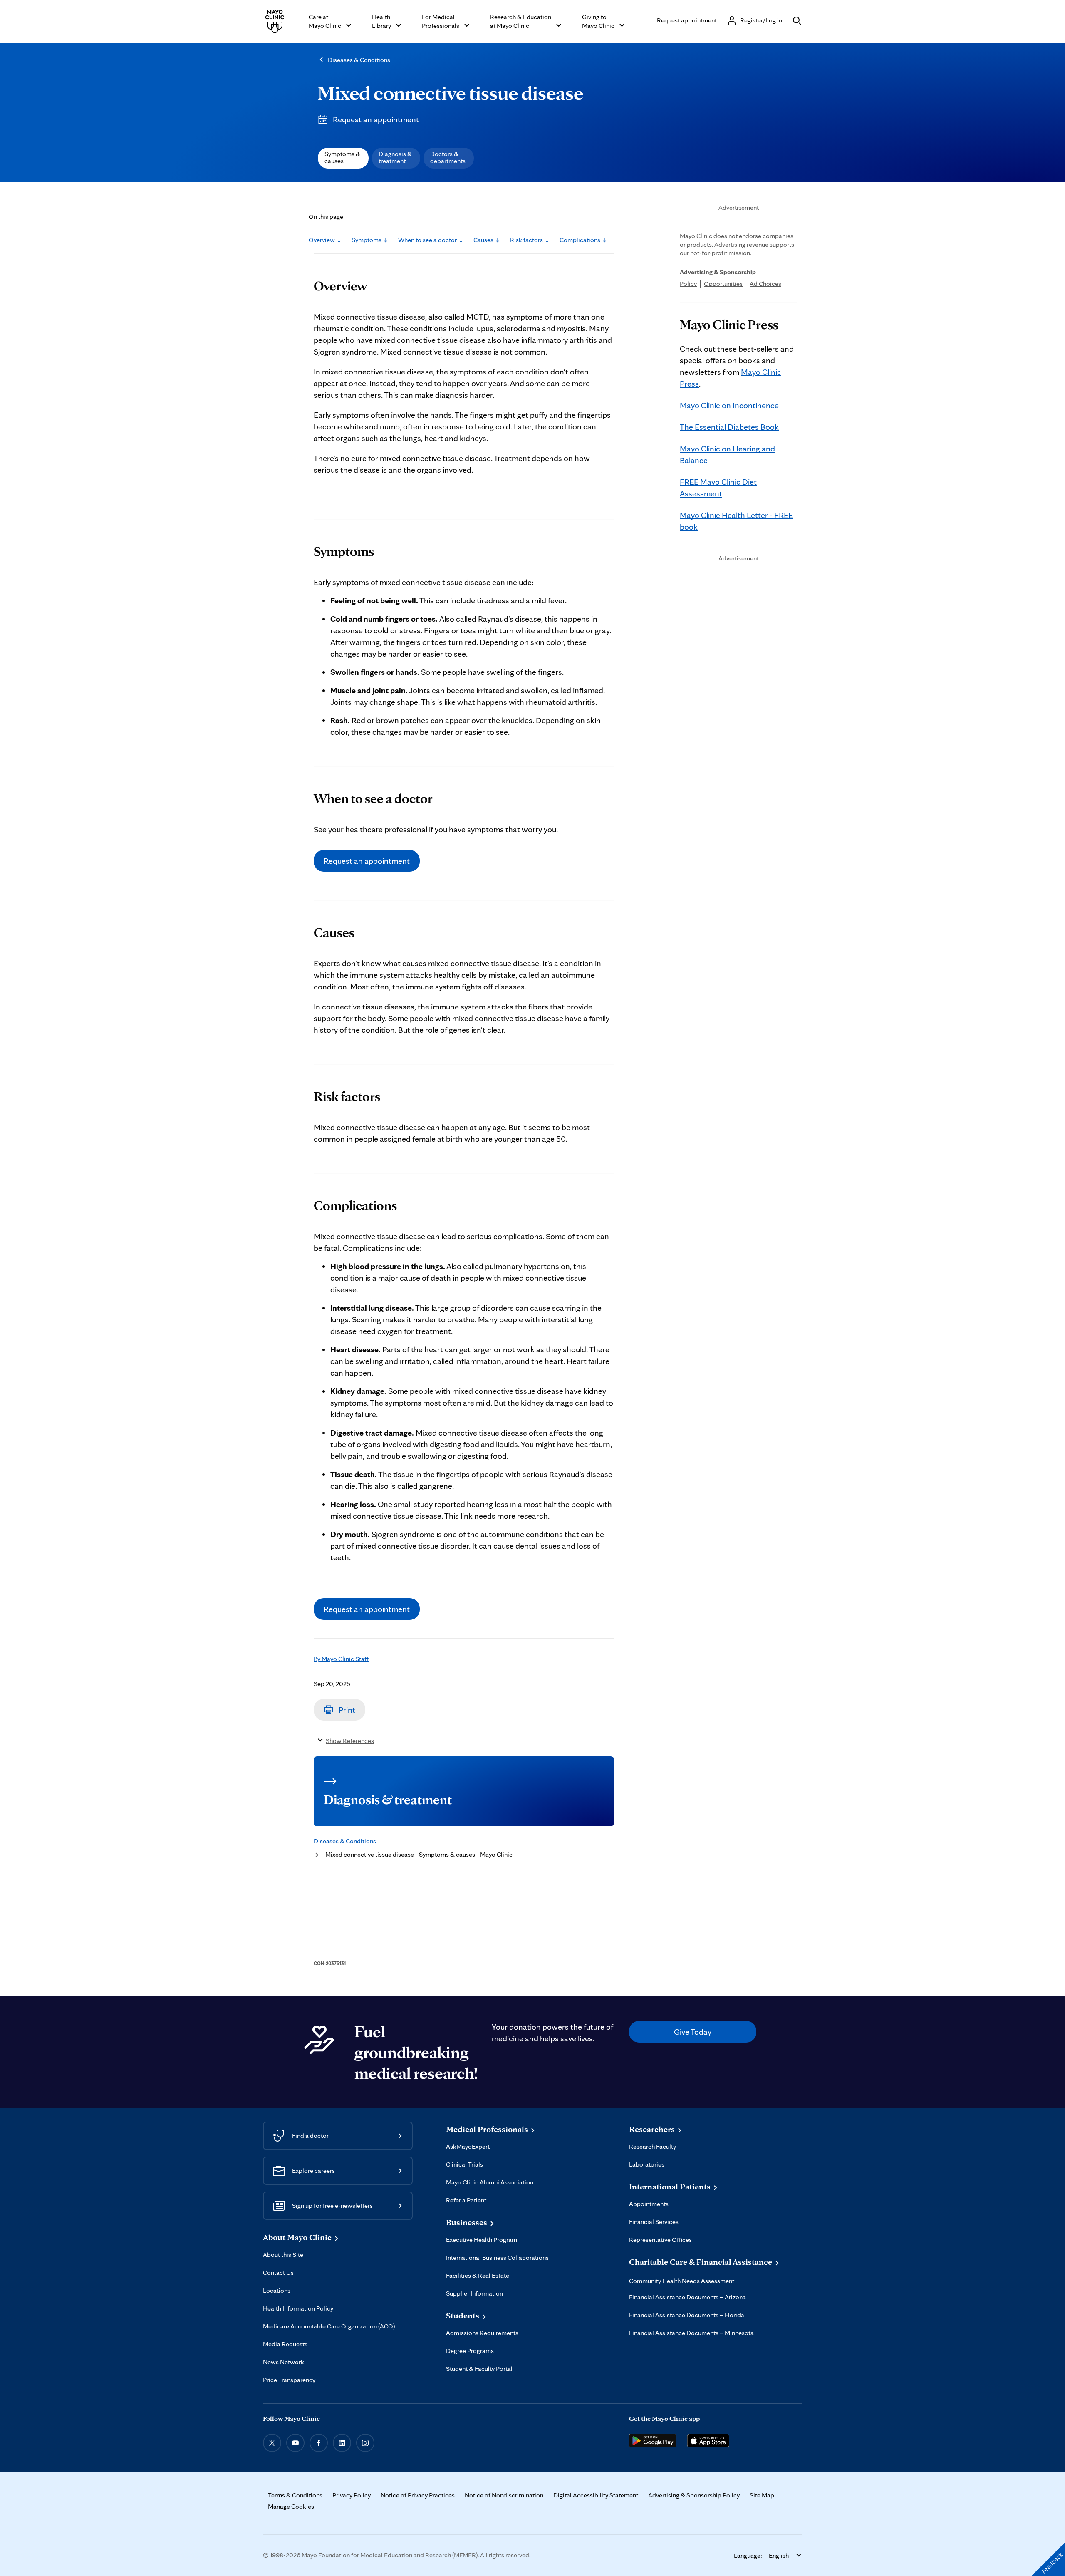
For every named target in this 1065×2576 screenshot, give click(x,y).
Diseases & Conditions (359, 60)
